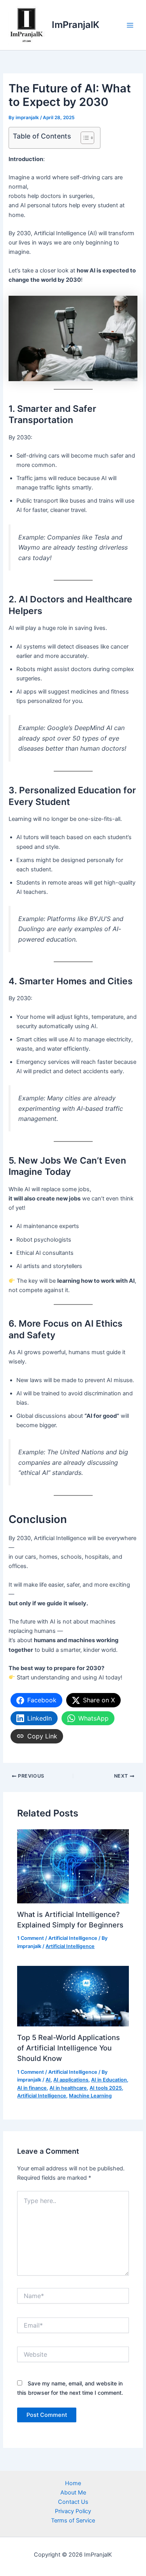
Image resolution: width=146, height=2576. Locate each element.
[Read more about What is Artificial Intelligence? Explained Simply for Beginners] (73, 1866)
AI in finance (32, 2088)
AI (48, 2080)
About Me (73, 2493)
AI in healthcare (68, 2088)
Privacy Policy (73, 2511)
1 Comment (31, 1938)
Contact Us (73, 2502)
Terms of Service (73, 2520)
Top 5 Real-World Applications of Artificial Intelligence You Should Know (69, 2048)
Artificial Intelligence (73, 1938)
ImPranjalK (76, 25)
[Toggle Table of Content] (84, 138)
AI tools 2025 (106, 2088)
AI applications (71, 2080)
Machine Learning (90, 2096)
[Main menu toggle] (130, 25)
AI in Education (109, 2080)
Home (73, 2483)
